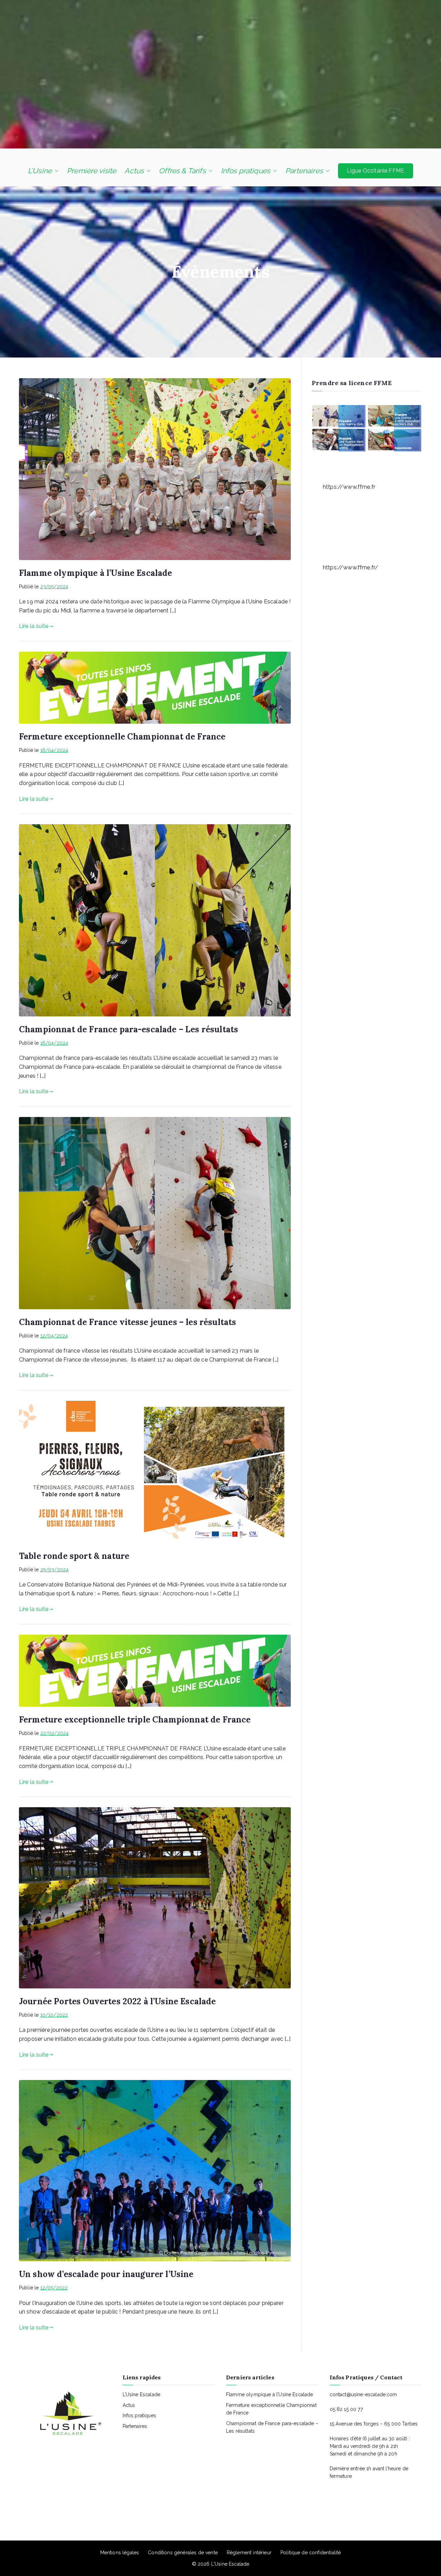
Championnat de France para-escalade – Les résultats (129, 1029)
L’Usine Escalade (142, 2394)
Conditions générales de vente (183, 2553)
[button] (55, 171)
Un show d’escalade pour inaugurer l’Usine (106, 2274)
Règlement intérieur (249, 2553)
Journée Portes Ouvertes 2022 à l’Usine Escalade (117, 2001)
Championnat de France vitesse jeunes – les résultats (127, 1322)
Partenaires (304, 171)
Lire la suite (34, 626)
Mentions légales (120, 2553)
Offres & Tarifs (182, 171)
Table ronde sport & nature (74, 1556)
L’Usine (40, 171)
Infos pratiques (245, 171)
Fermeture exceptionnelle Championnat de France (122, 737)
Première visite (91, 171)
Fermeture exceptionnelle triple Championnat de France (135, 1720)
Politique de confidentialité (311, 2553)
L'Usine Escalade (230, 2564)
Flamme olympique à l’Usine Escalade (96, 573)
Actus (134, 171)
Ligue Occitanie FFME (376, 171)
